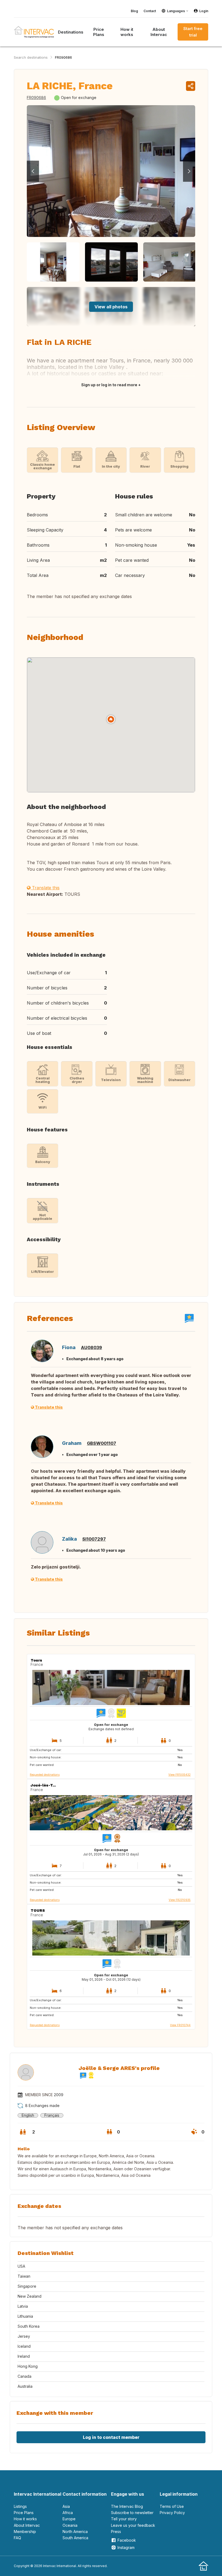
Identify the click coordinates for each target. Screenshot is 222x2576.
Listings (20, 2506)
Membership (25, 2532)
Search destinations (31, 57)
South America (75, 2538)
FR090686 (63, 57)
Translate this (45, 888)
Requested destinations (45, 1775)
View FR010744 (180, 2025)
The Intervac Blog (127, 2506)
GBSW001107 (102, 1443)
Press (116, 2532)
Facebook (127, 2540)
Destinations (71, 32)
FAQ (17, 2538)
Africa (68, 2513)
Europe (69, 2519)
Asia (66, 2506)
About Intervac (159, 32)
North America (75, 2532)
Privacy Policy (172, 2513)
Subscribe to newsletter (132, 2513)
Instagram (126, 2547)
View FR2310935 (180, 1900)
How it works (127, 32)
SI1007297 (94, 1539)
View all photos (111, 307)
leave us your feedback (133, 2525)
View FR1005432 (179, 1775)
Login (204, 11)
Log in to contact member (111, 2437)
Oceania (70, 2525)
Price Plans (99, 32)
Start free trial (193, 32)
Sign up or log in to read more (109, 385)
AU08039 (92, 1348)
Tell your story (124, 2519)
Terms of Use (172, 2506)
